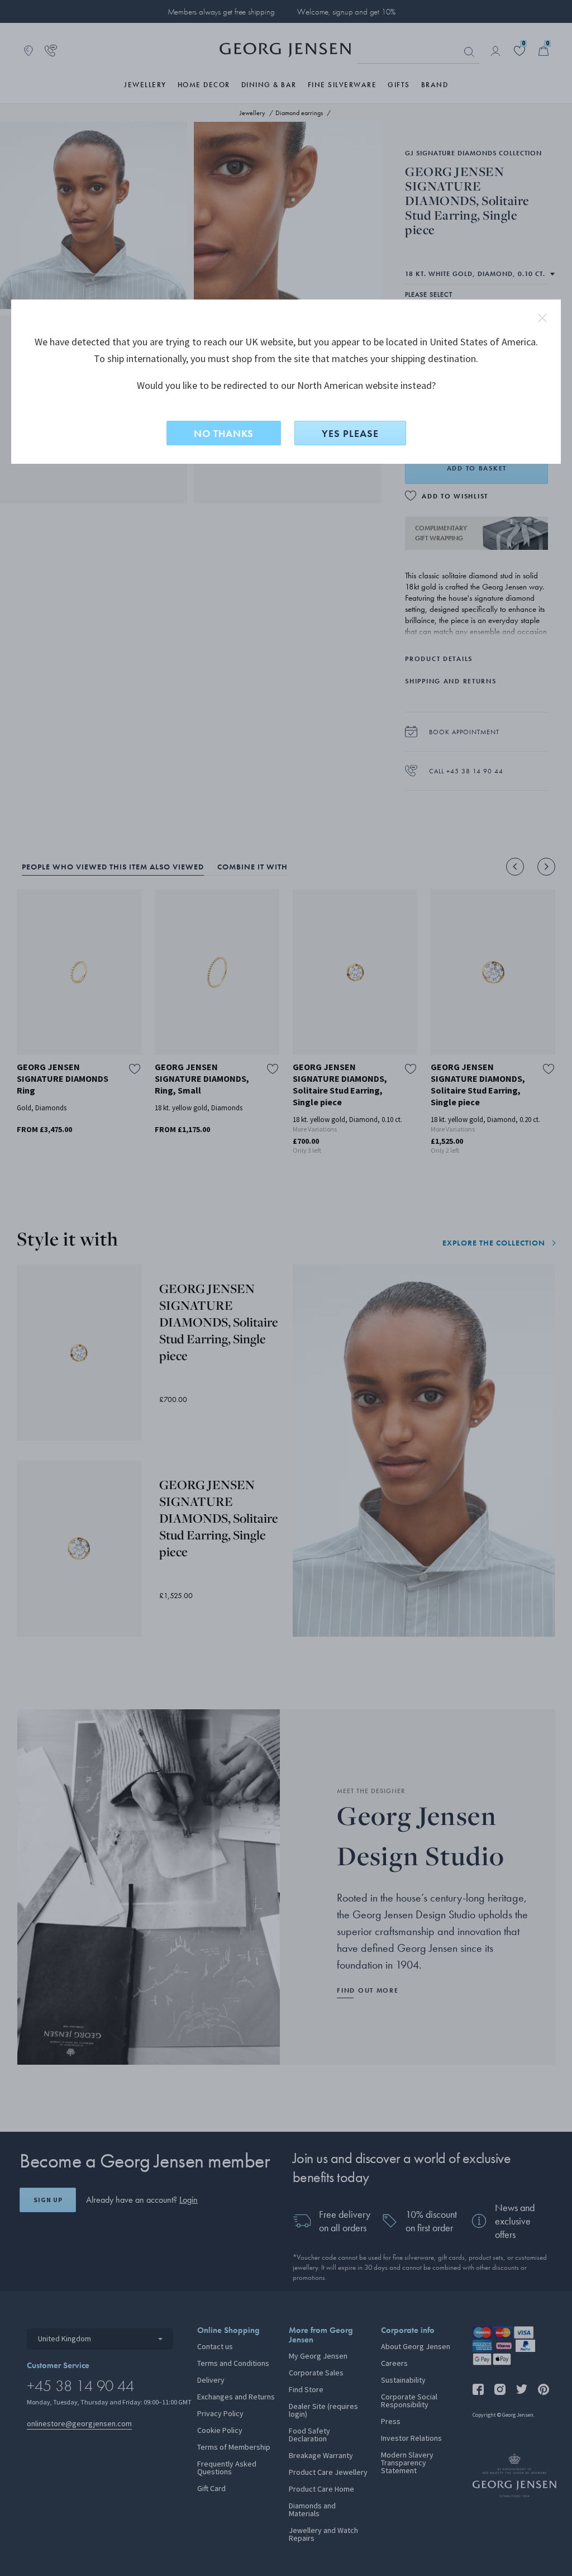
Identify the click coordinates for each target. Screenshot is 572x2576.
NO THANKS (224, 433)
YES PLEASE (350, 433)
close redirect (542, 318)
